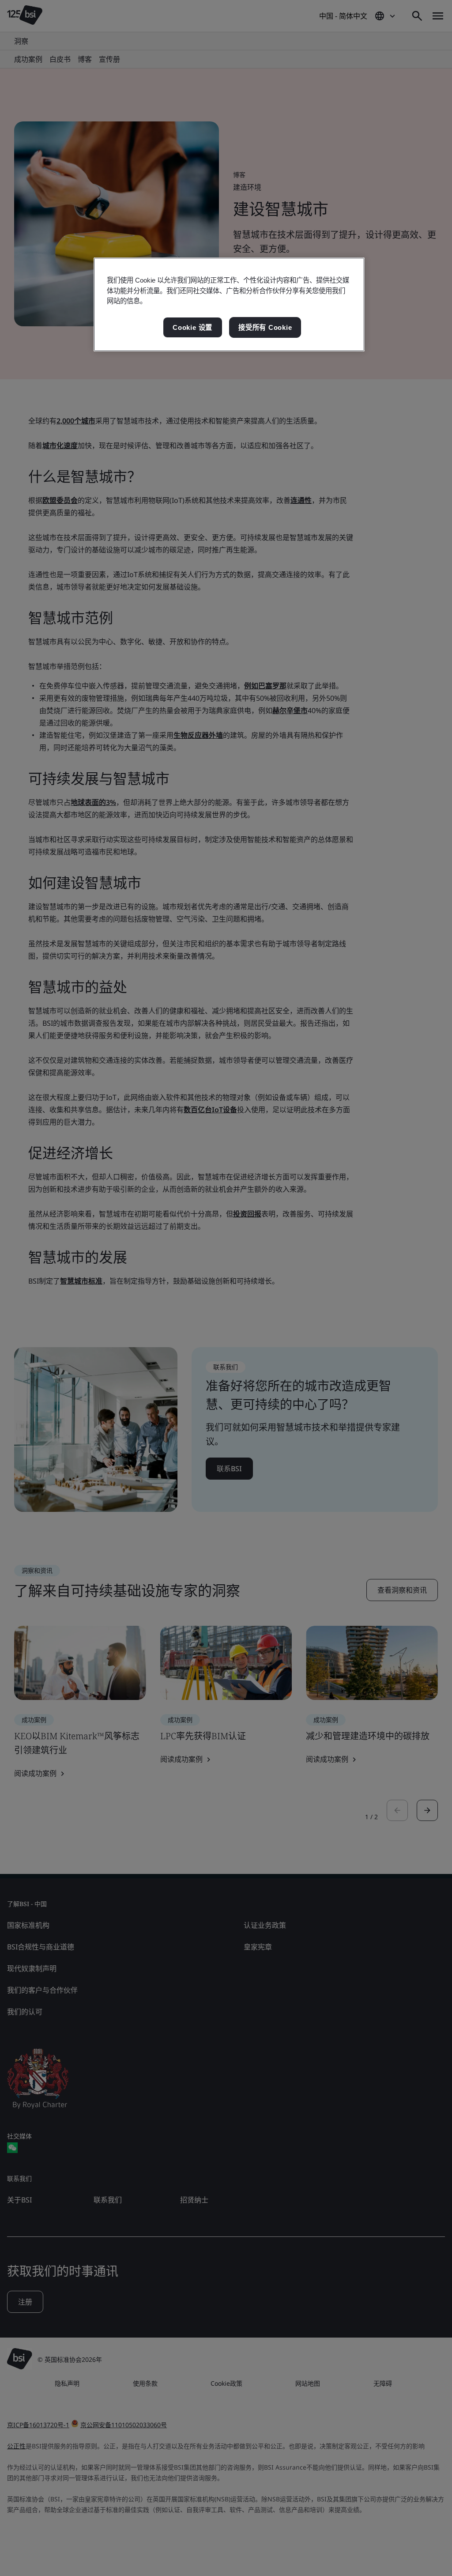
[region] (229, 304)
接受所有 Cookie (265, 327)
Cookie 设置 (192, 327)
